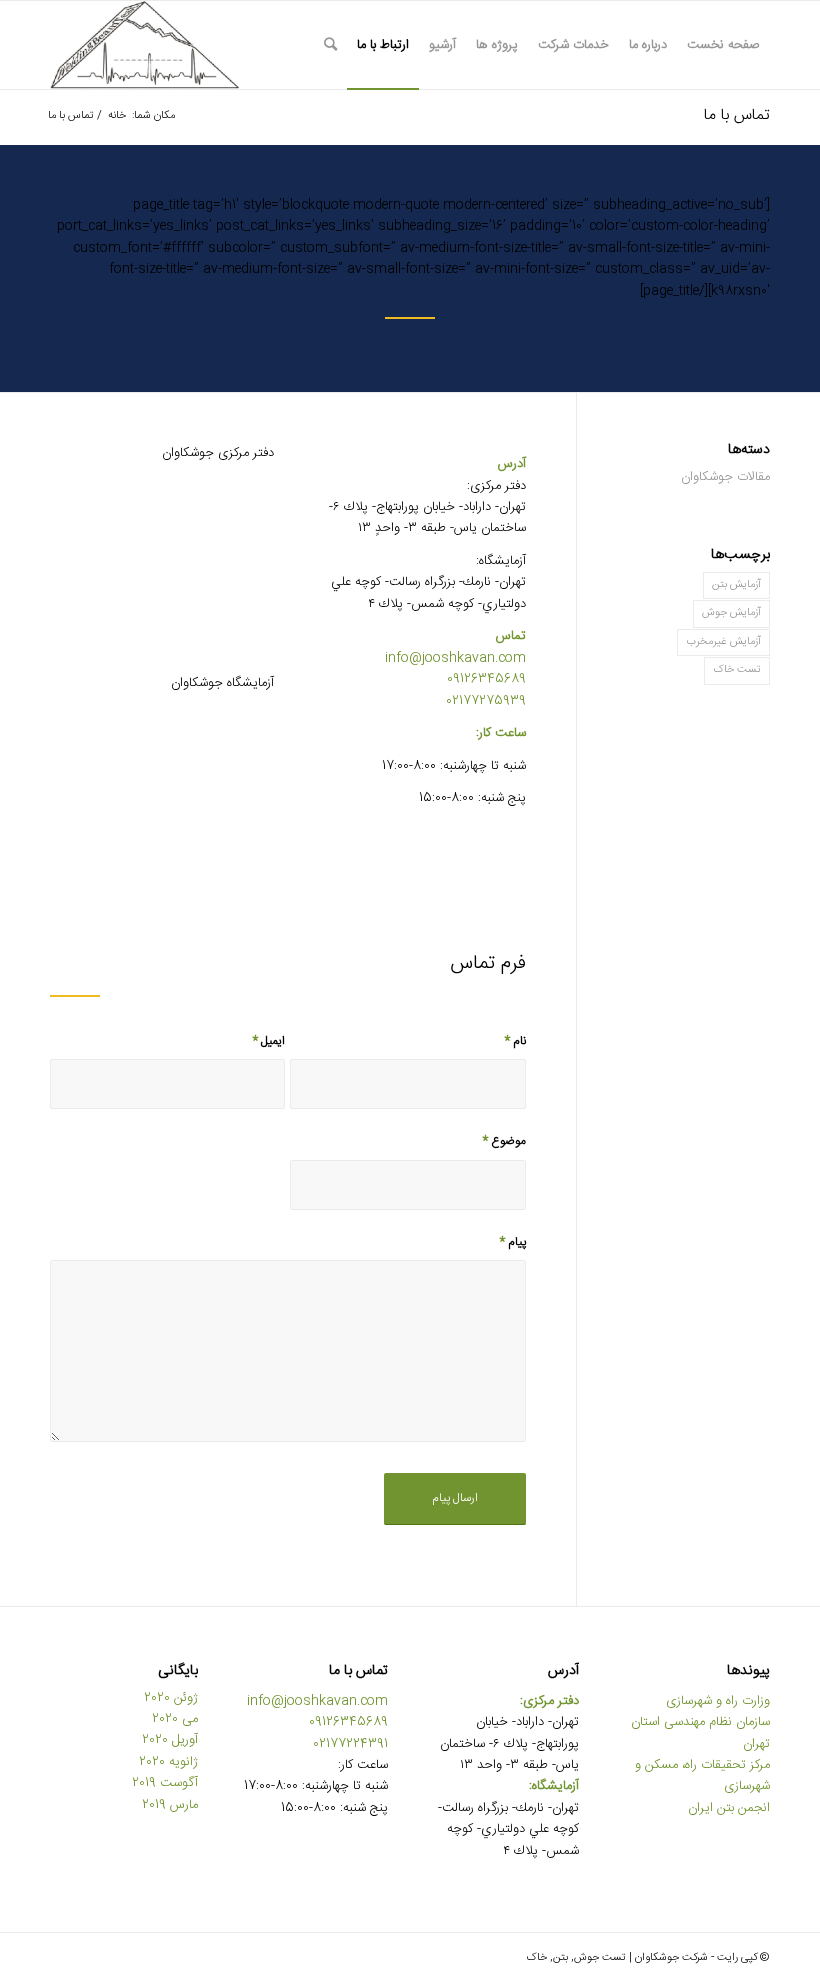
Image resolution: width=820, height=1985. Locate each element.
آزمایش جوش (731, 613)
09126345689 (486, 679)
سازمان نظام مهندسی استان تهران (700, 1732)
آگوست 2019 (165, 1783)
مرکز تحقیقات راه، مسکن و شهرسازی (702, 1775)
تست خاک (737, 670)
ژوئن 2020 (171, 1698)
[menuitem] (723, 45)
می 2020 (175, 1719)
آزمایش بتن (736, 585)
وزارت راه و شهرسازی (718, 1701)
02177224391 (350, 1744)
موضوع (504, 1141)
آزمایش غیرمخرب (723, 642)
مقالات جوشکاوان (725, 477)
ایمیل (269, 1041)
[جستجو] (330, 45)
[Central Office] (162, 565)
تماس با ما (737, 115)
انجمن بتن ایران (729, 1808)
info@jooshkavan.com (455, 658)
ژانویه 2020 (168, 1762)
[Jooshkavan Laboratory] (162, 794)
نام (515, 1041)
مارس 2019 (170, 1805)
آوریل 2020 (170, 1740)
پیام (513, 1242)
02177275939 (486, 701)
